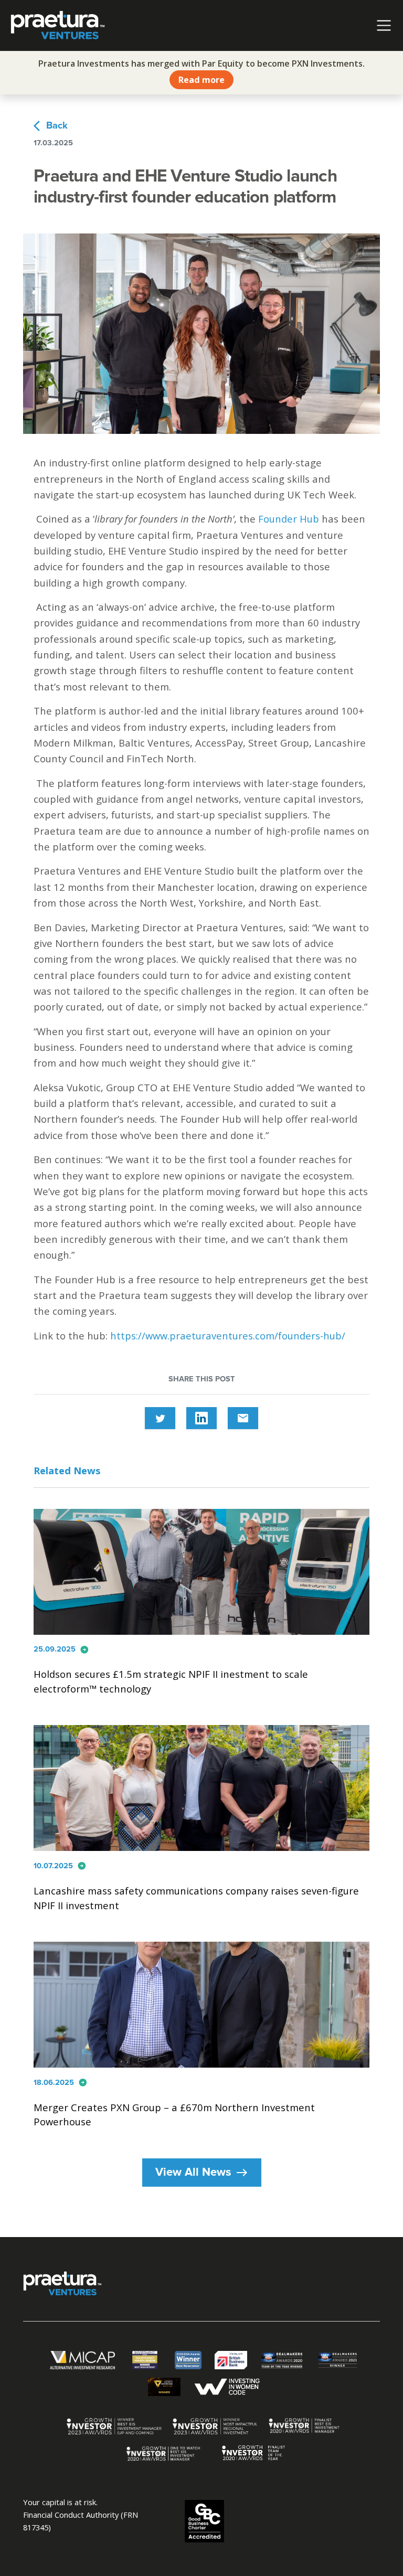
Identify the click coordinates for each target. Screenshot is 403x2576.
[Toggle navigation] (384, 25)
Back (51, 126)
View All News (202, 2173)
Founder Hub (289, 519)
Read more (201, 80)
